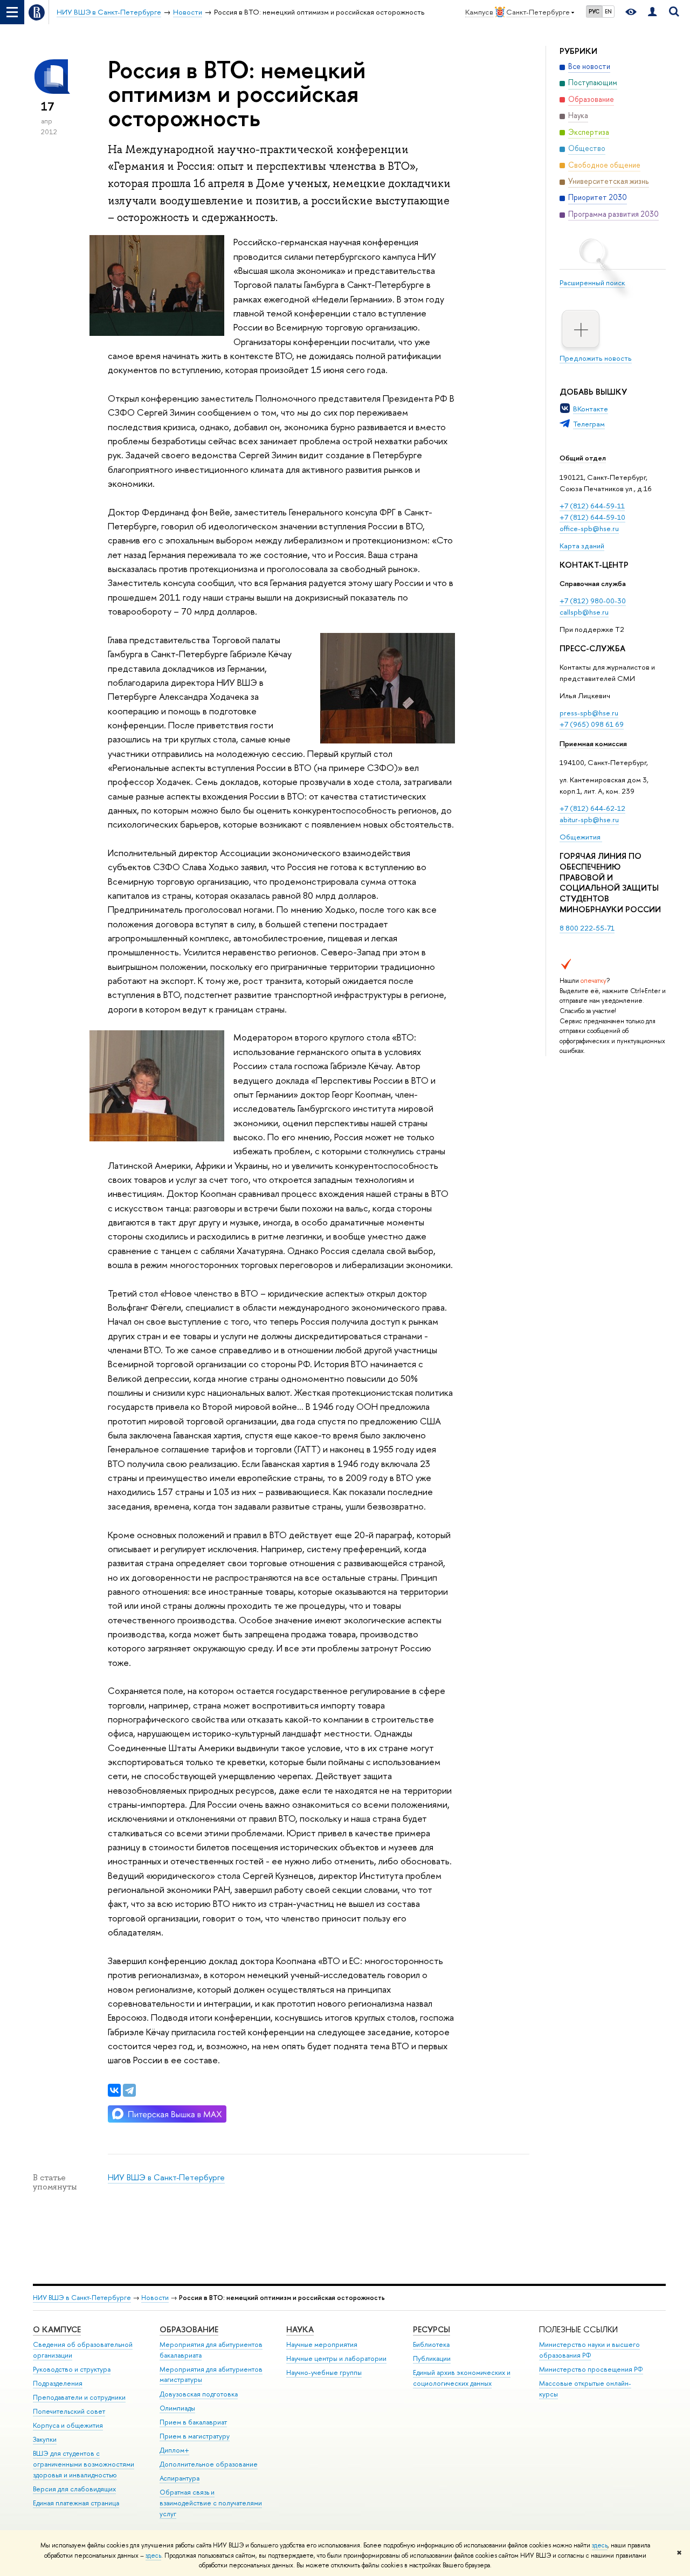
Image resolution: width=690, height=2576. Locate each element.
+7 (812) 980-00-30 (593, 601)
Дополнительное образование (209, 2464)
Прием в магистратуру (195, 2436)
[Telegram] (129, 2090)
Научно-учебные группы (324, 2372)
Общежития (581, 837)
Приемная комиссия (593, 743)
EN (608, 11)
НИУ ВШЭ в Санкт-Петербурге (166, 2177)
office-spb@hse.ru (589, 528)
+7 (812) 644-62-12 (592, 808)
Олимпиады (177, 2408)
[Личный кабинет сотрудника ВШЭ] (652, 12)
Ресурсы (432, 2329)
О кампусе (57, 2329)
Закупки (45, 2439)
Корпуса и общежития (68, 2425)
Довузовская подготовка (199, 2394)
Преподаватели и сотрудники (79, 2397)
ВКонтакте (591, 409)
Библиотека (431, 2344)
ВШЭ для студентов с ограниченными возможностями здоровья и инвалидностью (84, 2464)
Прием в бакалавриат (193, 2422)
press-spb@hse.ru (589, 713)
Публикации (432, 2358)
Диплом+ (174, 2450)
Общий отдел (583, 458)
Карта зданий (582, 546)
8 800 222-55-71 (587, 928)
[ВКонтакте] (114, 2090)
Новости (155, 2298)
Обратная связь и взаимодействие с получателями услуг (211, 2503)
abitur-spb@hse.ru (589, 819)
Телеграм (589, 424)
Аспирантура (180, 2478)
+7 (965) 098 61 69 (592, 724)
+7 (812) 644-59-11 (592, 506)
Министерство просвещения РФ (591, 2369)
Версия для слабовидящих (74, 2489)
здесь (600, 2545)
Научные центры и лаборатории (336, 2358)
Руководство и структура (72, 2369)
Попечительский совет (69, 2411)
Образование (189, 2329)
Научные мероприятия (322, 2344)
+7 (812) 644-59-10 (592, 517)
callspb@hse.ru (584, 612)
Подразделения (58, 2383)
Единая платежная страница (76, 2503)
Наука (300, 2329)
